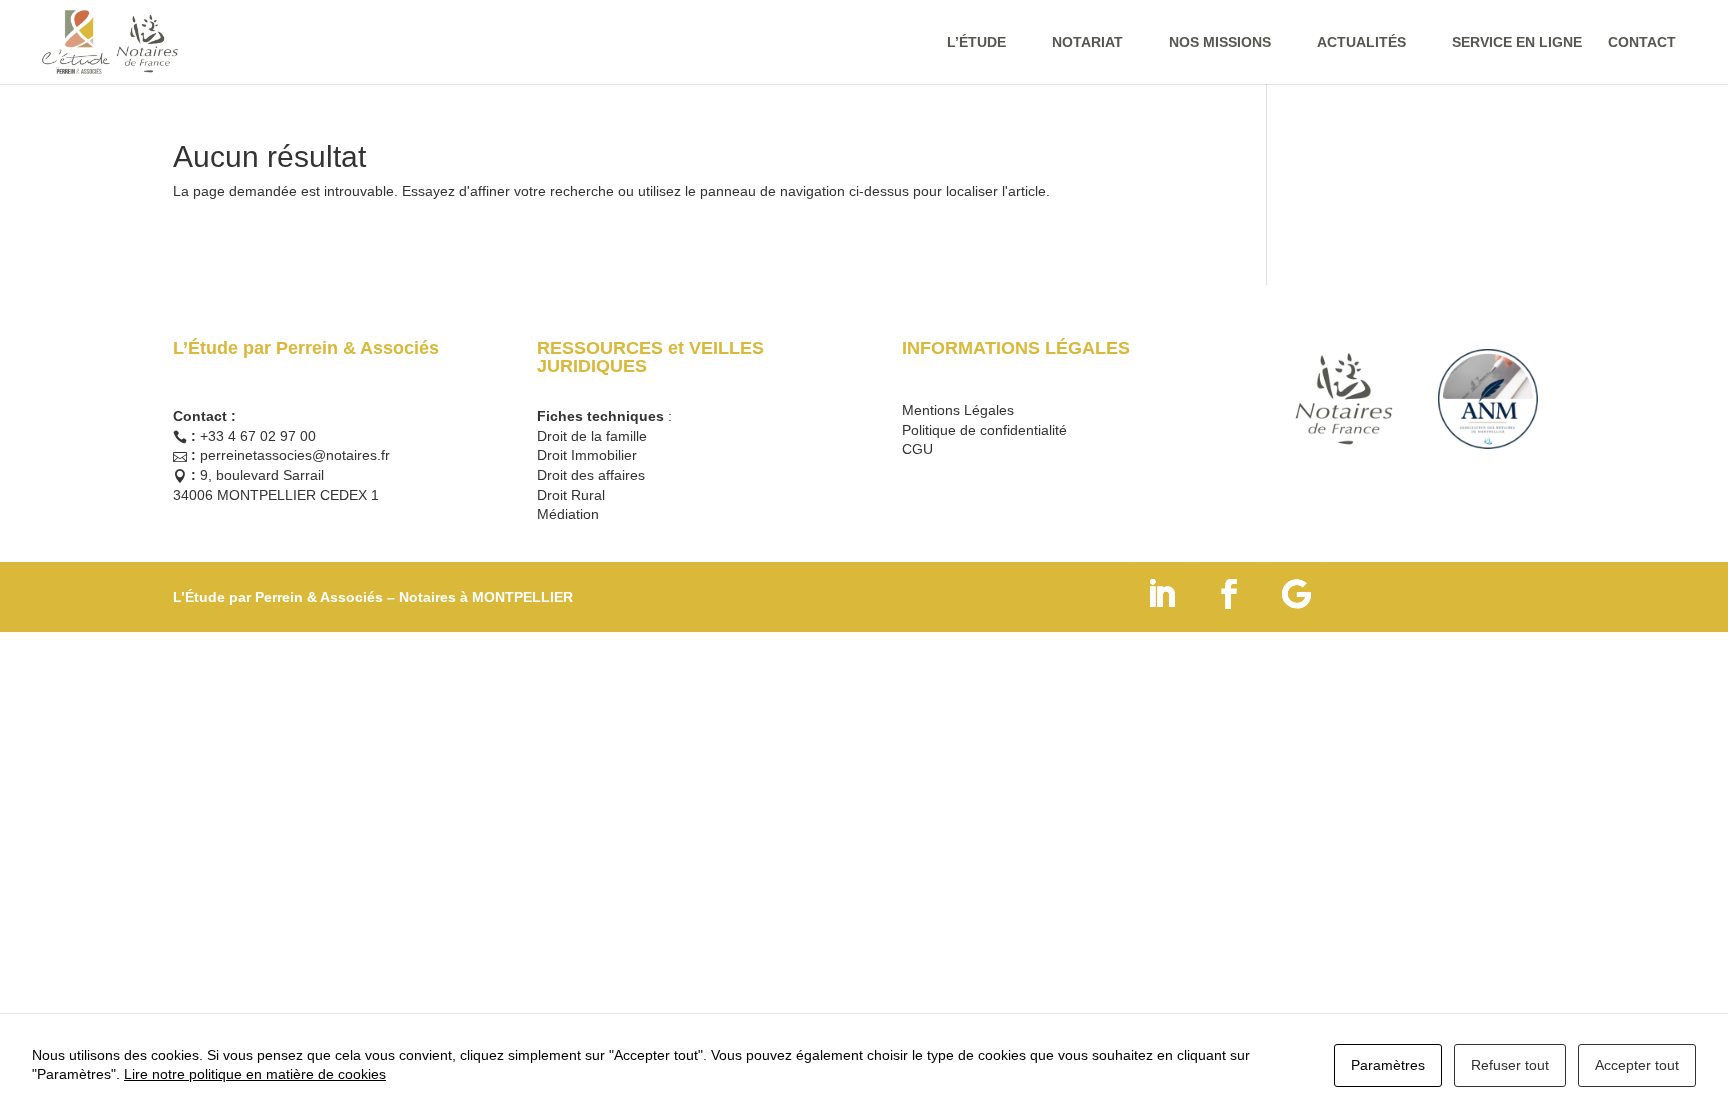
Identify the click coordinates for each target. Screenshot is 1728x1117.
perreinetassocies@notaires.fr (295, 455)
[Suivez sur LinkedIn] (1161, 594)
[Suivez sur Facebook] (1229, 594)
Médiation (568, 514)
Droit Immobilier (587, 455)
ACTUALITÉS (1361, 42)
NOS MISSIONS (1220, 42)
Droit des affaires (591, 475)
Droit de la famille (592, 436)
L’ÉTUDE (976, 42)
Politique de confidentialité (984, 430)
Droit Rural (571, 495)
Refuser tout (1510, 1065)
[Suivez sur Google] (1297, 594)
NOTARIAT (1087, 42)
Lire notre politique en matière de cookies (255, 1074)
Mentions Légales (958, 410)
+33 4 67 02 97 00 (258, 436)
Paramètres (1388, 1065)
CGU (917, 449)
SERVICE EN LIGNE (1517, 42)
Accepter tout (1637, 1065)
